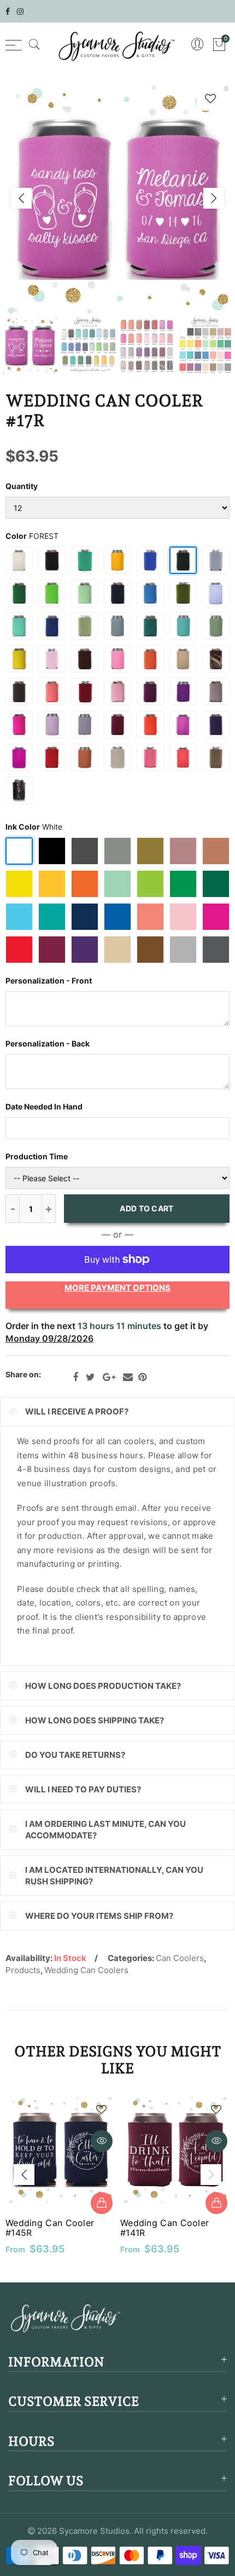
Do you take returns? (75, 1755)
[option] (117, 198)
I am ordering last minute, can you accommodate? (105, 1830)
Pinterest (142, 1377)
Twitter (90, 1377)
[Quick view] (102, 2141)
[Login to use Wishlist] (210, 98)
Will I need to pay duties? (83, 1789)
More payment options (117, 1288)
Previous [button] (21, 198)
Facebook (75, 1377)
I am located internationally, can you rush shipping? (114, 1876)
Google (109, 1377)
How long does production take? (103, 1686)
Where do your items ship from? (99, 1916)
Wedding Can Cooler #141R (164, 2228)
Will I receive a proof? (77, 1411)
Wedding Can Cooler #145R (50, 2228)
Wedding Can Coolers (86, 1970)
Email (128, 1377)
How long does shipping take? (95, 1720)
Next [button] (214, 198)
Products (23, 1970)
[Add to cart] (102, 2203)
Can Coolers (180, 1958)
